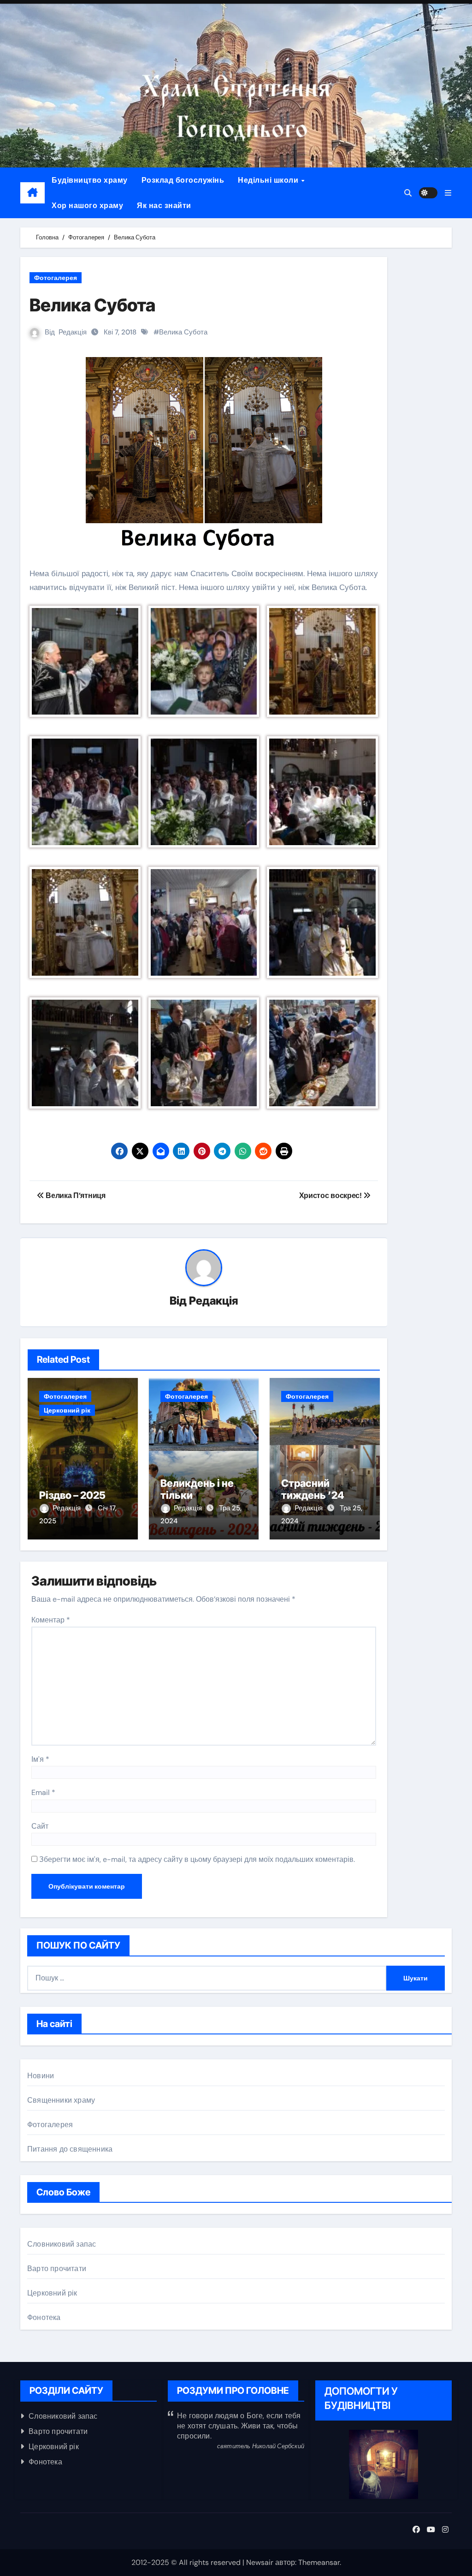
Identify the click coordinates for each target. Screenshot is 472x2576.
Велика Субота (183, 332)
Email (43, 1792)
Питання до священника (70, 2149)
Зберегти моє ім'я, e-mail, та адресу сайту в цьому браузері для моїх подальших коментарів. (197, 1859)
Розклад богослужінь (183, 180)
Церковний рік (67, 1410)
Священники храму (61, 2100)
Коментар (51, 1620)
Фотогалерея (56, 278)
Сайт (40, 1826)
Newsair (260, 2562)
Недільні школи (269, 180)
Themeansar (319, 2562)
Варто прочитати (57, 2269)
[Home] (32, 193)
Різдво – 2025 (72, 1495)
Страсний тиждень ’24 (313, 1489)
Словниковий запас (62, 2244)
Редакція (73, 332)
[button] (448, 193)
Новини (41, 2076)
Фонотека (44, 2317)
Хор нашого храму (87, 206)
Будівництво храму (90, 180)
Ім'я (40, 1759)
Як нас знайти (164, 206)
